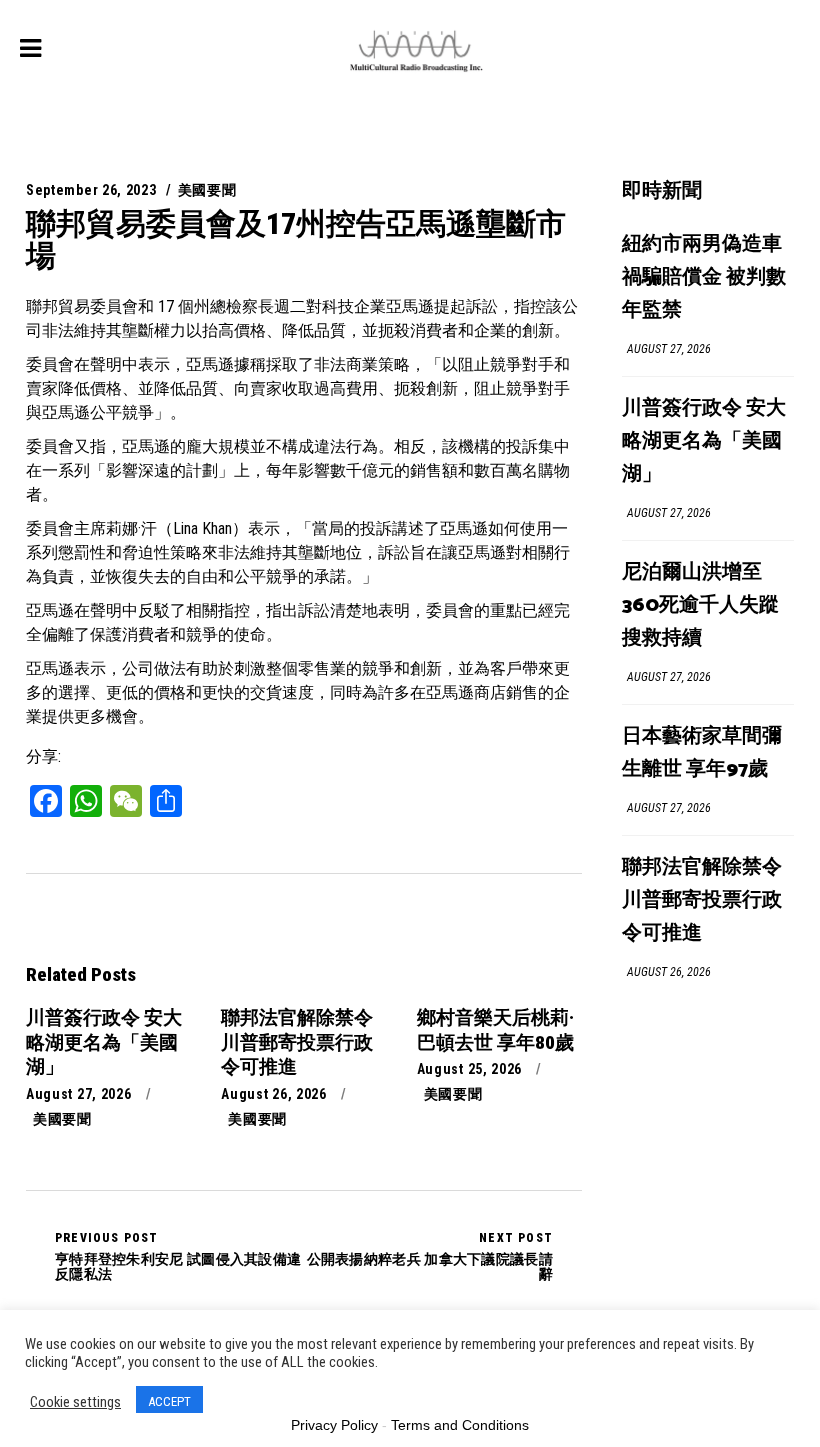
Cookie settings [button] (75, 1402)
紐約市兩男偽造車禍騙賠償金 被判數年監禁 (704, 277)
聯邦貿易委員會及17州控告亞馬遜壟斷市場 (296, 239)
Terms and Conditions (460, 1425)
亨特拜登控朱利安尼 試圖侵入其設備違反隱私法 (178, 1256)
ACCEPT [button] (169, 1401)
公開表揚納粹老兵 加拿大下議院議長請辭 (430, 1256)
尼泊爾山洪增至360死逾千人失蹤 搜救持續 (700, 605)
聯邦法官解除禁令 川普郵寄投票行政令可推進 (702, 900)
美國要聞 (207, 190)
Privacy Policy (334, 1425)
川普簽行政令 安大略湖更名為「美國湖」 (704, 441)
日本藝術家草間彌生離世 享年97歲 (702, 753)
